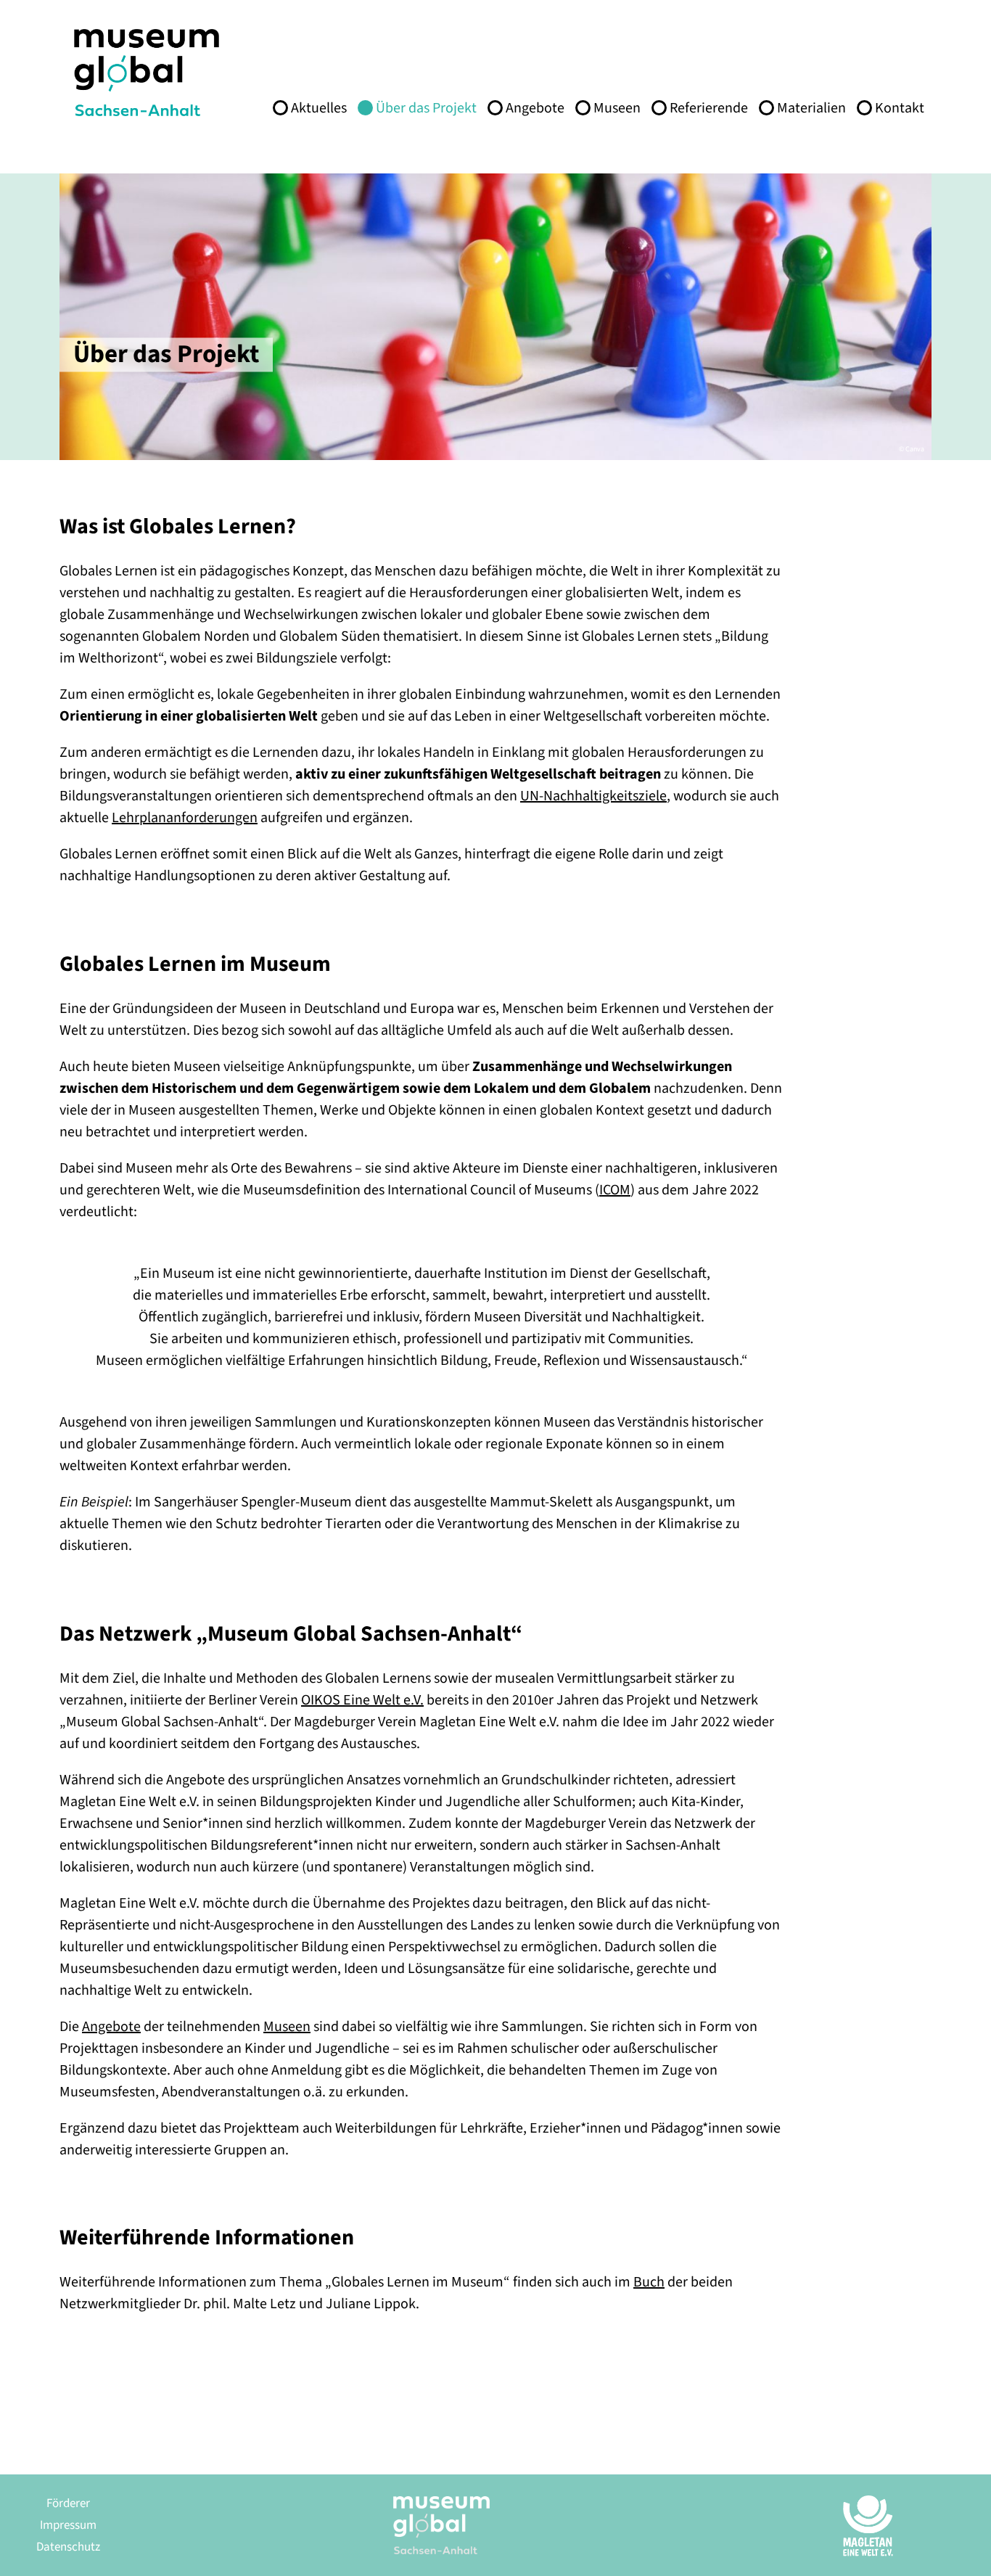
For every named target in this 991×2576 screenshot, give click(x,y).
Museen (617, 108)
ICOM (615, 1190)
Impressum (68, 2525)
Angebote (535, 108)
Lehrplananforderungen (185, 818)
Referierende (709, 108)
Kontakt (900, 108)
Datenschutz (68, 2547)
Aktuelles (319, 108)
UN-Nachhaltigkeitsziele (593, 796)
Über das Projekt (426, 108)
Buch (649, 2282)
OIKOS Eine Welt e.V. (362, 1700)
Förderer (68, 2503)
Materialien (811, 108)
